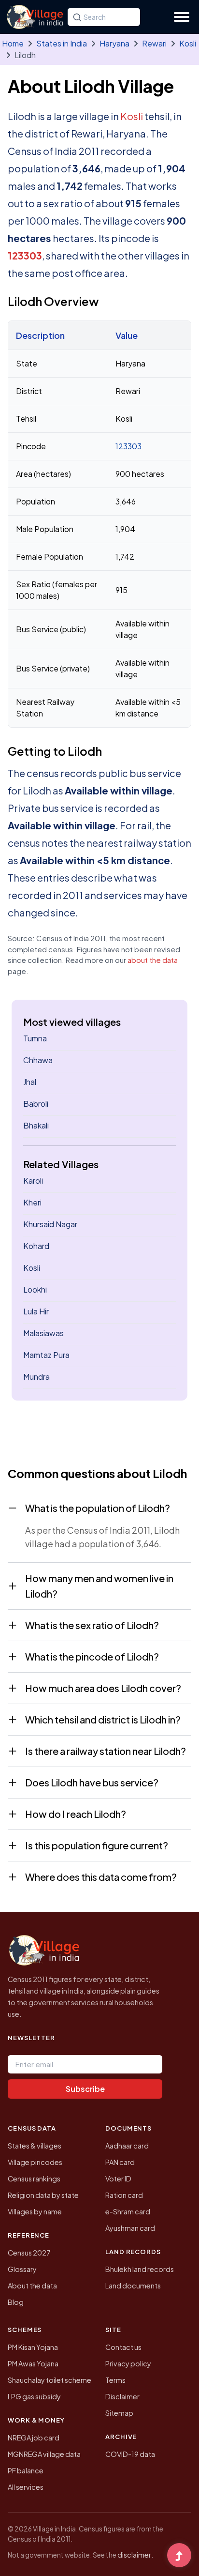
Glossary (22, 2269)
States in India (62, 43)
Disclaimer (122, 2396)
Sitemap (119, 2413)
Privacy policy (128, 2363)
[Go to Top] (179, 2556)
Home (13, 43)
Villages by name (35, 2211)
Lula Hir (36, 1311)
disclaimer (134, 2555)
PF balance (26, 2470)
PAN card (120, 2162)
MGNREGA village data (44, 2454)
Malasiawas (43, 1333)
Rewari (154, 43)
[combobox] (104, 17)
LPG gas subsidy (34, 2396)
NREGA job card (34, 2438)
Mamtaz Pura (46, 1355)
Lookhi (35, 1289)
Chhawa (38, 1060)
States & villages (35, 2146)
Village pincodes (35, 2162)
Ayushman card (130, 2228)
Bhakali (36, 1125)
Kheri (32, 1202)
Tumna (35, 1038)
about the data (153, 960)
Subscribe (85, 2089)
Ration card (124, 2195)
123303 (25, 255)
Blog (16, 2302)
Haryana (114, 43)
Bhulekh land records (140, 2269)
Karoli (33, 1181)
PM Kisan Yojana (33, 2347)
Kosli (188, 43)
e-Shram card (128, 2211)
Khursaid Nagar (50, 1224)
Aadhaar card (127, 2146)
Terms (115, 2380)
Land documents (133, 2286)
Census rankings (34, 2179)
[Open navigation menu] (182, 17)
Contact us (123, 2347)
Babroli (36, 1104)
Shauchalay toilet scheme (50, 2380)
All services (26, 2487)
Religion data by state (43, 2195)
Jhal (30, 1082)
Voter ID (118, 2179)
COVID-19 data (130, 2454)
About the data (32, 2286)
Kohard (36, 1246)
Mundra (36, 1377)
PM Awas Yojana (33, 2363)
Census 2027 (29, 2253)
